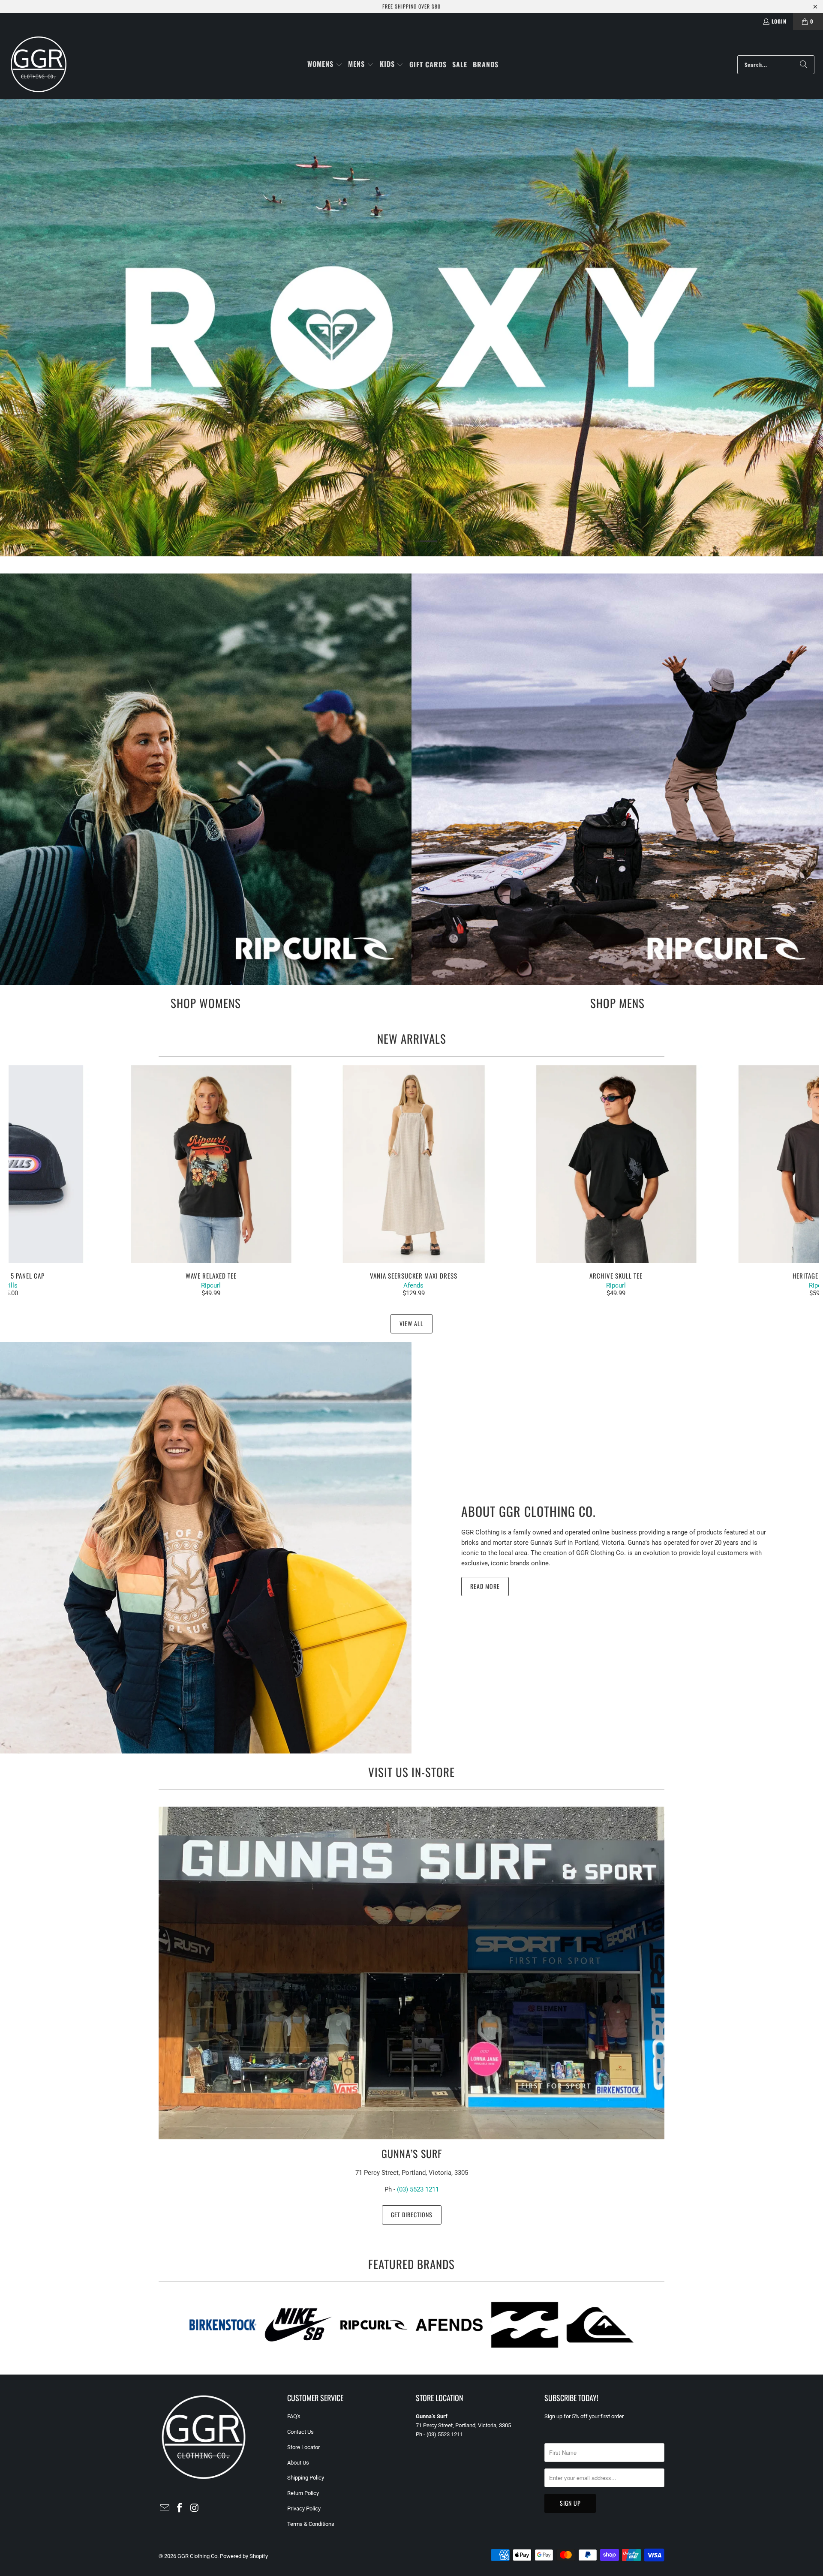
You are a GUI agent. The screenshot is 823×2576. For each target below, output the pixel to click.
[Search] (804, 65)
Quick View (414, 1183)
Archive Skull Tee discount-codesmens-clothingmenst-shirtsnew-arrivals (616, 1164)
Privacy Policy (304, 2508)
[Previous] (29, 1181)
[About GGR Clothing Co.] (206, 1548)
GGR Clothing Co (197, 2556)
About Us (298, 2463)
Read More (485, 1586)
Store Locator (303, 2447)
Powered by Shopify (244, 2556)
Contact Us (300, 2432)
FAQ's (294, 2416)
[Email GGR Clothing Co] (165, 2508)
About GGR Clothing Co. (529, 1511)
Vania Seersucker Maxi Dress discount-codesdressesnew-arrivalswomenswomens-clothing (414, 1164)
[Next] (799, 1181)
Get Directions (412, 2214)
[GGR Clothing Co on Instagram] (195, 2508)
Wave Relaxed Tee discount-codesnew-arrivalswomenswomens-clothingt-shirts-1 (211, 1164)
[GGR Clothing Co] (39, 65)
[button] (325, 65)
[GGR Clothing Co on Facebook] (180, 2508)
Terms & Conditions (311, 2524)
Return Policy (303, 2493)
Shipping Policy (306, 2478)
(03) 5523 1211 (418, 2189)
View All (411, 1323)
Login (779, 21)
